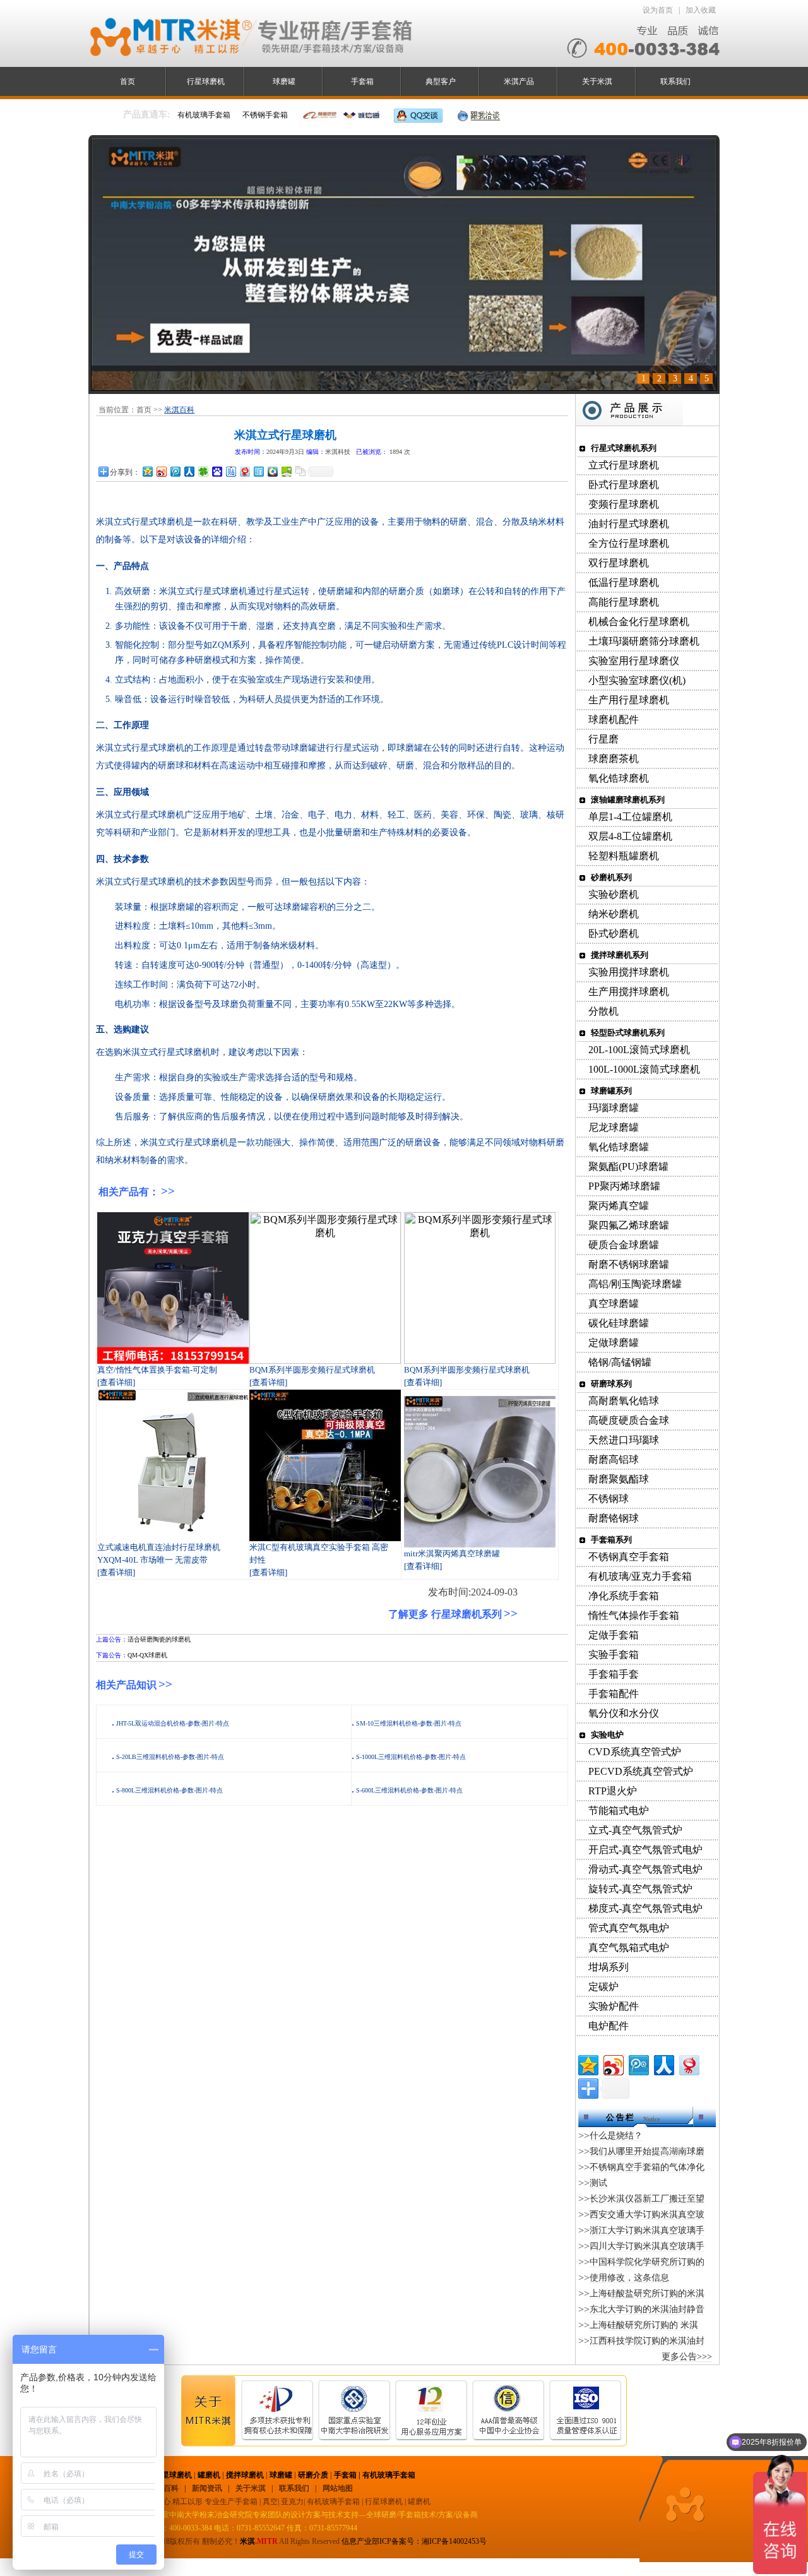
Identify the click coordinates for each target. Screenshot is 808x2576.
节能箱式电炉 (619, 1810)
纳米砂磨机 (614, 914)
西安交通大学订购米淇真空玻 (647, 2215)
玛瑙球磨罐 (614, 1108)
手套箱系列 (611, 1540)
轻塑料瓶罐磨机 (624, 856)
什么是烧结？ (616, 2136)
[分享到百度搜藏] (217, 471)
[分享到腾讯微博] (175, 471)
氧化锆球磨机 (619, 778)
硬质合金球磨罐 (624, 1245)
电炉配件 (609, 2026)
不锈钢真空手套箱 (629, 1557)
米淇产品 (519, 81)
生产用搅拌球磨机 (629, 992)
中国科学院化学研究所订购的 (647, 2262)
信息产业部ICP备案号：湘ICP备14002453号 (414, 2541)
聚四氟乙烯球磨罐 (629, 1225)
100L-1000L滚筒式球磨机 (644, 1069)
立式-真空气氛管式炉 (635, 1830)
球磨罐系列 (611, 1091)
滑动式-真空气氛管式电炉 (645, 1869)
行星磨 (603, 739)
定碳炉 (603, 1987)
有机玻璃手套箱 (389, 2475)
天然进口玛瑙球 (624, 1440)
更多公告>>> (687, 2357)
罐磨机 (209, 2475)
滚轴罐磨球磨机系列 (628, 800)
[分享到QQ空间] (147, 471)
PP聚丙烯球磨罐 (624, 1186)
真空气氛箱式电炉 (629, 1947)
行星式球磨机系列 (624, 448)
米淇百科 (179, 410)
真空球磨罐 (614, 1303)
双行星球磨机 (619, 563)
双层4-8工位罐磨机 (630, 836)
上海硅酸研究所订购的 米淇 (644, 2325)
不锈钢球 (609, 1499)
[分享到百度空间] (286, 471)
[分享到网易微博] (244, 471)
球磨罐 (284, 81)
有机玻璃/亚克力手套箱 (640, 1576)
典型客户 (441, 81)
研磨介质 (313, 2475)
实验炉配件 (614, 2006)
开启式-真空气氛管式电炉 (645, 1850)
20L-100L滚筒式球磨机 (639, 1050)
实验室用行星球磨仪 (634, 661)
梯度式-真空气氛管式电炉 (645, 1908)
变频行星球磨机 (624, 504)
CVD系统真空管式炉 (635, 1752)
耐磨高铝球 (614, 1459)
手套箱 (362, 81)
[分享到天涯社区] (258, 471)
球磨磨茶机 (614, 759)
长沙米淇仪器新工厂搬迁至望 (647, 2199)
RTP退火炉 (613, 1791)
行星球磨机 (206, 81)
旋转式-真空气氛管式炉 (640, 1889)
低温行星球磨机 (624, 582)
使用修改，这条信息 (629, 2278)
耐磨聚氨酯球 (619, 1479)
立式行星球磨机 (624, 465)
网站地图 (338, 2488)
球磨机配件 (614, 719)
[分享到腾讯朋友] (203, 471)
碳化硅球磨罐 (619, 1323)
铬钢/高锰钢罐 (620, 1362)
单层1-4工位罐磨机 (630, 817)
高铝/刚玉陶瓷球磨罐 (635, 1284)
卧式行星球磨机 (624, 485)
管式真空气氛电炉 (629, 1928)
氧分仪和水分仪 (624, 1713)
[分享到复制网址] (300, 471)
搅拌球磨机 (245, 2475)
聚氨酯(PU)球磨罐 (628, 1166)
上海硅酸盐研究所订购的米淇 (647, 2293)
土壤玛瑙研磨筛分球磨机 (644, 641)
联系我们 (675, 81)
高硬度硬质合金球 (629, 1420)
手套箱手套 (614, 1674)
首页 (128, 81)
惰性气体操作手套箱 (634, 1615)
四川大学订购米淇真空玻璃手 (647, 2246)
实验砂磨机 (614, 894)
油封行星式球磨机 (629, 524)
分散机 (603, 1011)
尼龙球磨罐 (614, 1127)
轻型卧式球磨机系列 (628, 1033)
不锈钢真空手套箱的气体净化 (647, 2167)
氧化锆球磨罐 (619, 1147)
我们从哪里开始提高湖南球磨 (647, 2151)
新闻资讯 (207, 2488)
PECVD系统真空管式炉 (641, 1771)
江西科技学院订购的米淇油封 (647, 2341)
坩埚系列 (609, 1967)
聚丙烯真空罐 (619, 1206)
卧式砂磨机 (614, 933)
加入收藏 (701, 10)
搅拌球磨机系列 (620, 955)
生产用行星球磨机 (629, 700)
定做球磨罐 (614, 1343)
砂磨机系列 (611, 877)
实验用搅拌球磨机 (629, 972)
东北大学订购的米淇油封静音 (647, 2309)
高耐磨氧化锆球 (624, 1401)
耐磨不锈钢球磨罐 (629, 1264)
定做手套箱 (614, 1635)
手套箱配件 (614, 1694)
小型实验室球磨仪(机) (637, 680)
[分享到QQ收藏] (272, 471)
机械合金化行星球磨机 (639, 622)
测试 (598, 2183)
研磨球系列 (611, 1384)
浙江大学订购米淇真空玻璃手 (647, 2230)
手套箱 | (348, 2475)
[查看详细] (116, 1382)
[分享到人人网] (189, 471)
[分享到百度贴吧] (230, 471)
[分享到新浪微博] (161, 471)
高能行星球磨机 (624, 602)
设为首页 (658, 10)
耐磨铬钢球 (614, 1518)
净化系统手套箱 (624, 1596)
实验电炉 (607, 1735)
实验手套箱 (614, 1655)
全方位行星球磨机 (629, 543)
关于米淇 (597, 81)
